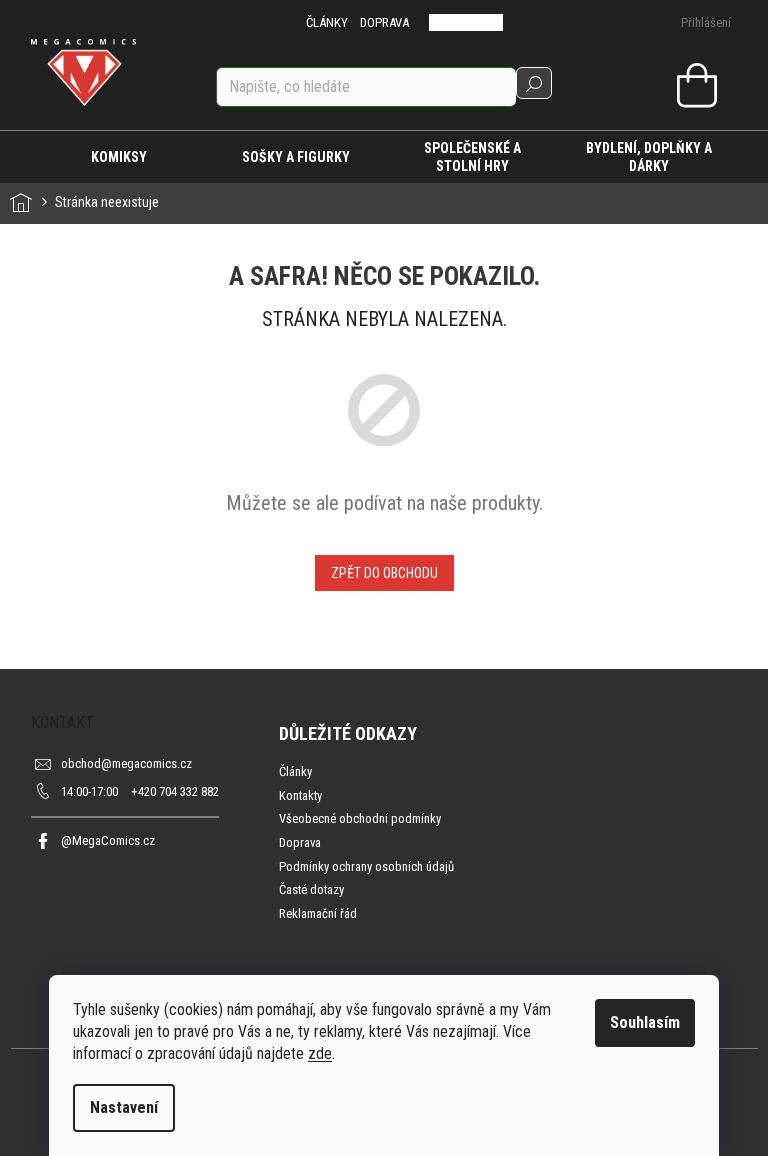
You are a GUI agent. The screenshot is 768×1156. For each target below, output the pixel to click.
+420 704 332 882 (140, 791)
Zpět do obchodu (384, 573)
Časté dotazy (311, 889)
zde (320, 1053)
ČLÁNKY (327, 22)
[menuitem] (119, 157)
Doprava (300, 842)
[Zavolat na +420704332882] (452, 22)
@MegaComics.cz (108, 840)
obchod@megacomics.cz (126, 763)
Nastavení (124, 1107)
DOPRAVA (384, 22)
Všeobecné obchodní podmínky (360, 818)
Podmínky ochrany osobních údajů (366, 866)
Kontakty (300, 795)
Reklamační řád (318, 913)
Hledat (534, 83)
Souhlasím (645, 1022)
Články (295, 771)
